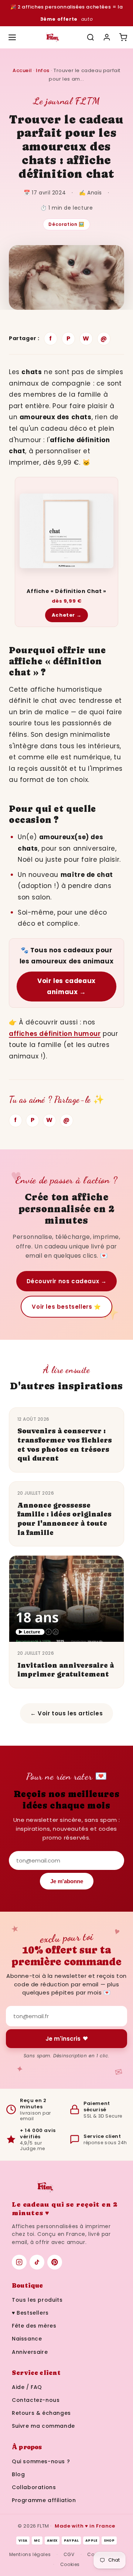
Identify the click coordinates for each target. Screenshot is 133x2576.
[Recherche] (91, 37)
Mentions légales (30, 2554)
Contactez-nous (36, 2400)
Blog (18, 2474)
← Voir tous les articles (66, 1713)
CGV (69, 2554)
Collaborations (34, 2487)
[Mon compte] (107, 37)
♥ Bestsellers (30, 2313)
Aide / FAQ (27, 2387)
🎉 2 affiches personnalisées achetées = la (67, 13)
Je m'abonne (67, 1881)
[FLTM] (52, 37)
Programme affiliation (44, 2500)
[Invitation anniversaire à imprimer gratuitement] (66, 1599)
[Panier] (123, 37)
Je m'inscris (63, 2039)
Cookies (70, 2564)
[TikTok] (37, 2262)
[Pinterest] (55, 2262)
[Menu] (12, 37)
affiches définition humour (55, 1034)
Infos (43, 70)
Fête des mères (34, 2326)
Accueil (22, 70)
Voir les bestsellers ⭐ (66, 1307)
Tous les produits (37, 2300)
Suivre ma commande (43, 2426)
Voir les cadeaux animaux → (66, 987)
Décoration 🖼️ (66, 224)
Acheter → (66, 615)
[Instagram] (19, 2262)
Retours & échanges (41, 2413)
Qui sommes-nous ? (41, 2461)
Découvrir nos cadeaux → (67, 1281)
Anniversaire (30, 2352)
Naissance (27, 2339)
